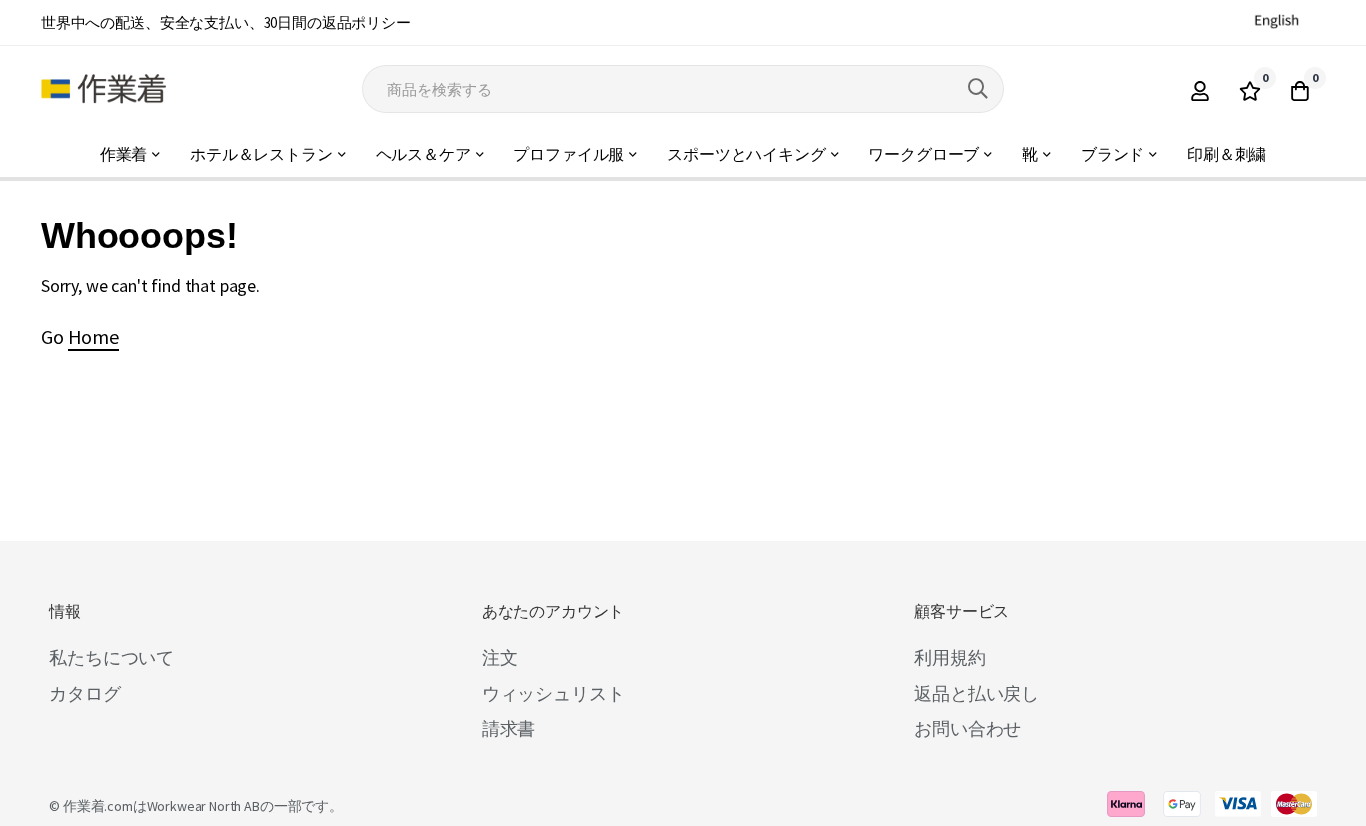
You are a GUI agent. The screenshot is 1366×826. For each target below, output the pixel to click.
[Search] (978, 89)
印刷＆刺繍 (1226, 154)
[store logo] (103, 89)
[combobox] (683, 89)
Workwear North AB (203, 806)
